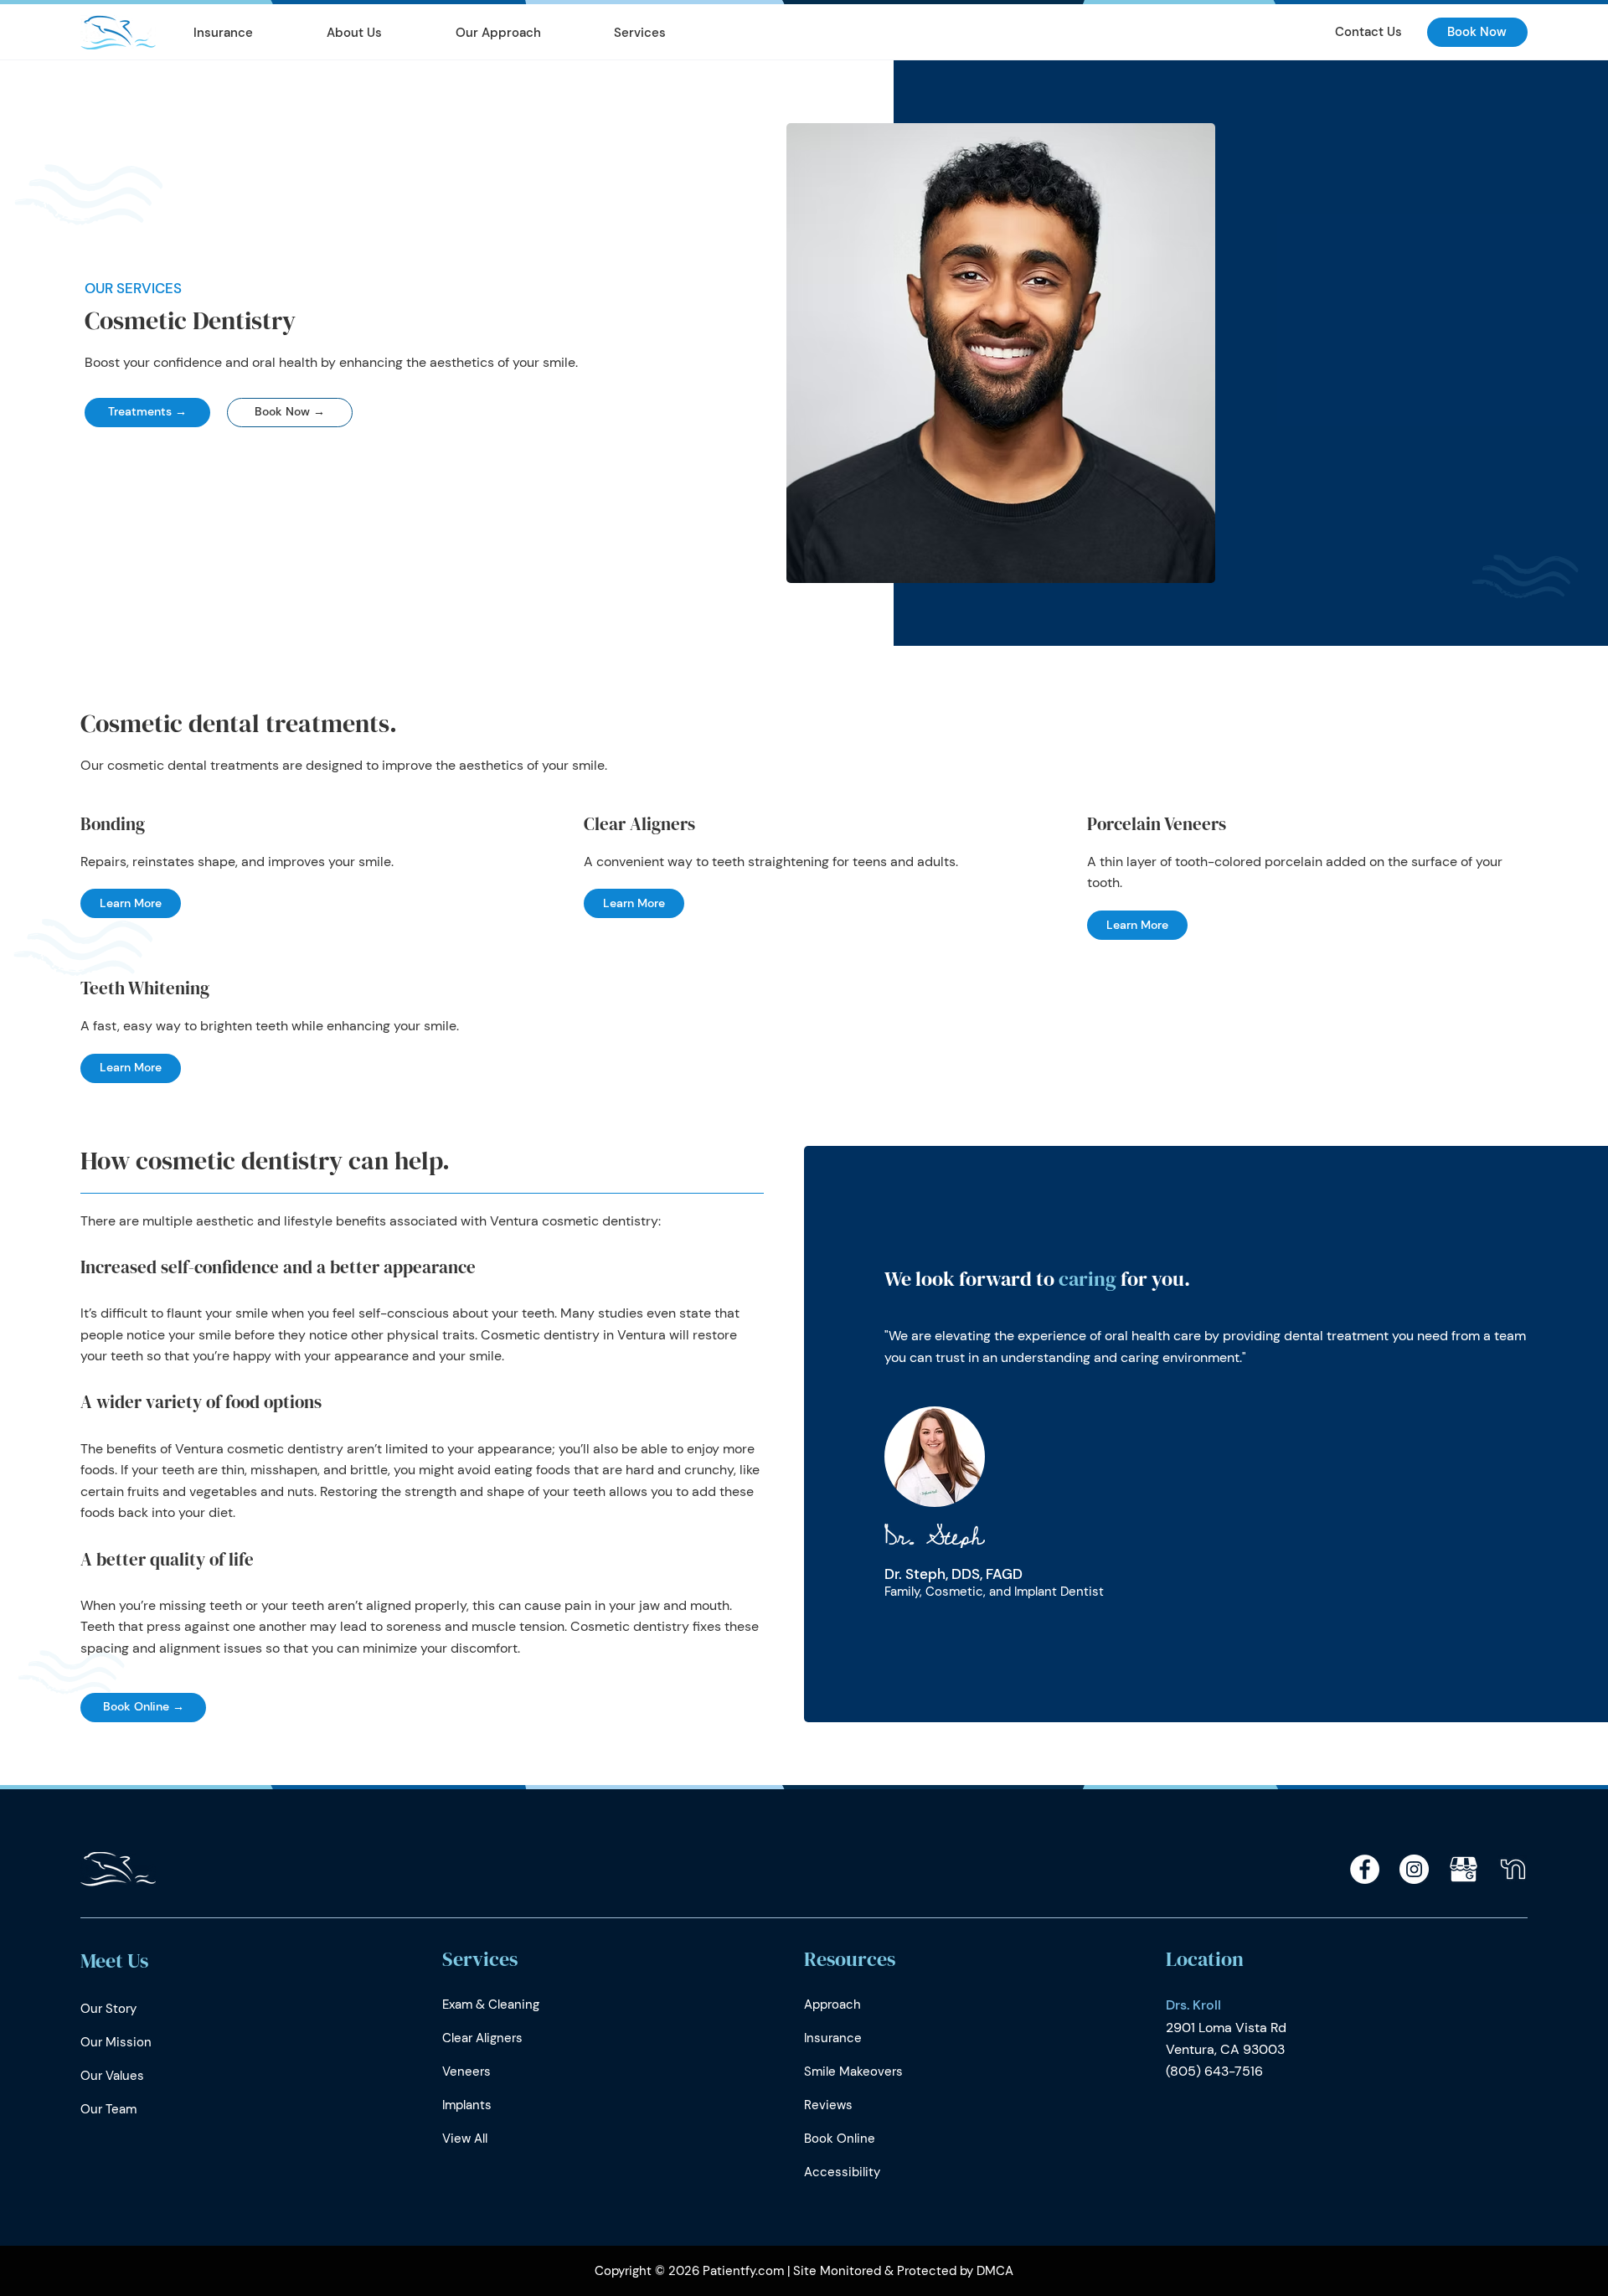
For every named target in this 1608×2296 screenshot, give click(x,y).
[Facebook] (1365, 1869)
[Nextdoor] (1513, 1869)
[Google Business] (1464, 1869)
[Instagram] (1414, 1869)
